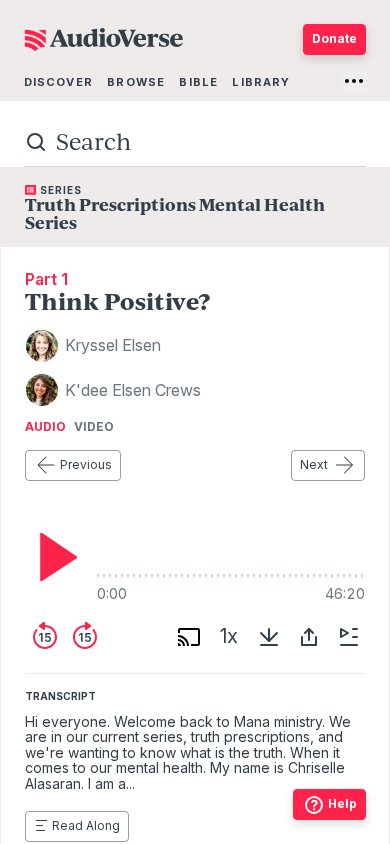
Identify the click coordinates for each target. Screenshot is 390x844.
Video (94, 427)
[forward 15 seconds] (85, 637)
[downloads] (269, 637)
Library (261, 82)
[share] (309, 637)
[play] (53, 557)
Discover (58, 82)
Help (342, 803)
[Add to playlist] (349, 637)
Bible (198, 82)
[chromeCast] (189, 637)
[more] (354, 81)
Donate (334, 38)
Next (314, 464)
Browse (136, 82)
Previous (86, 464)
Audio (45, 427)
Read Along (86, 825)
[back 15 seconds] (45, 637)
